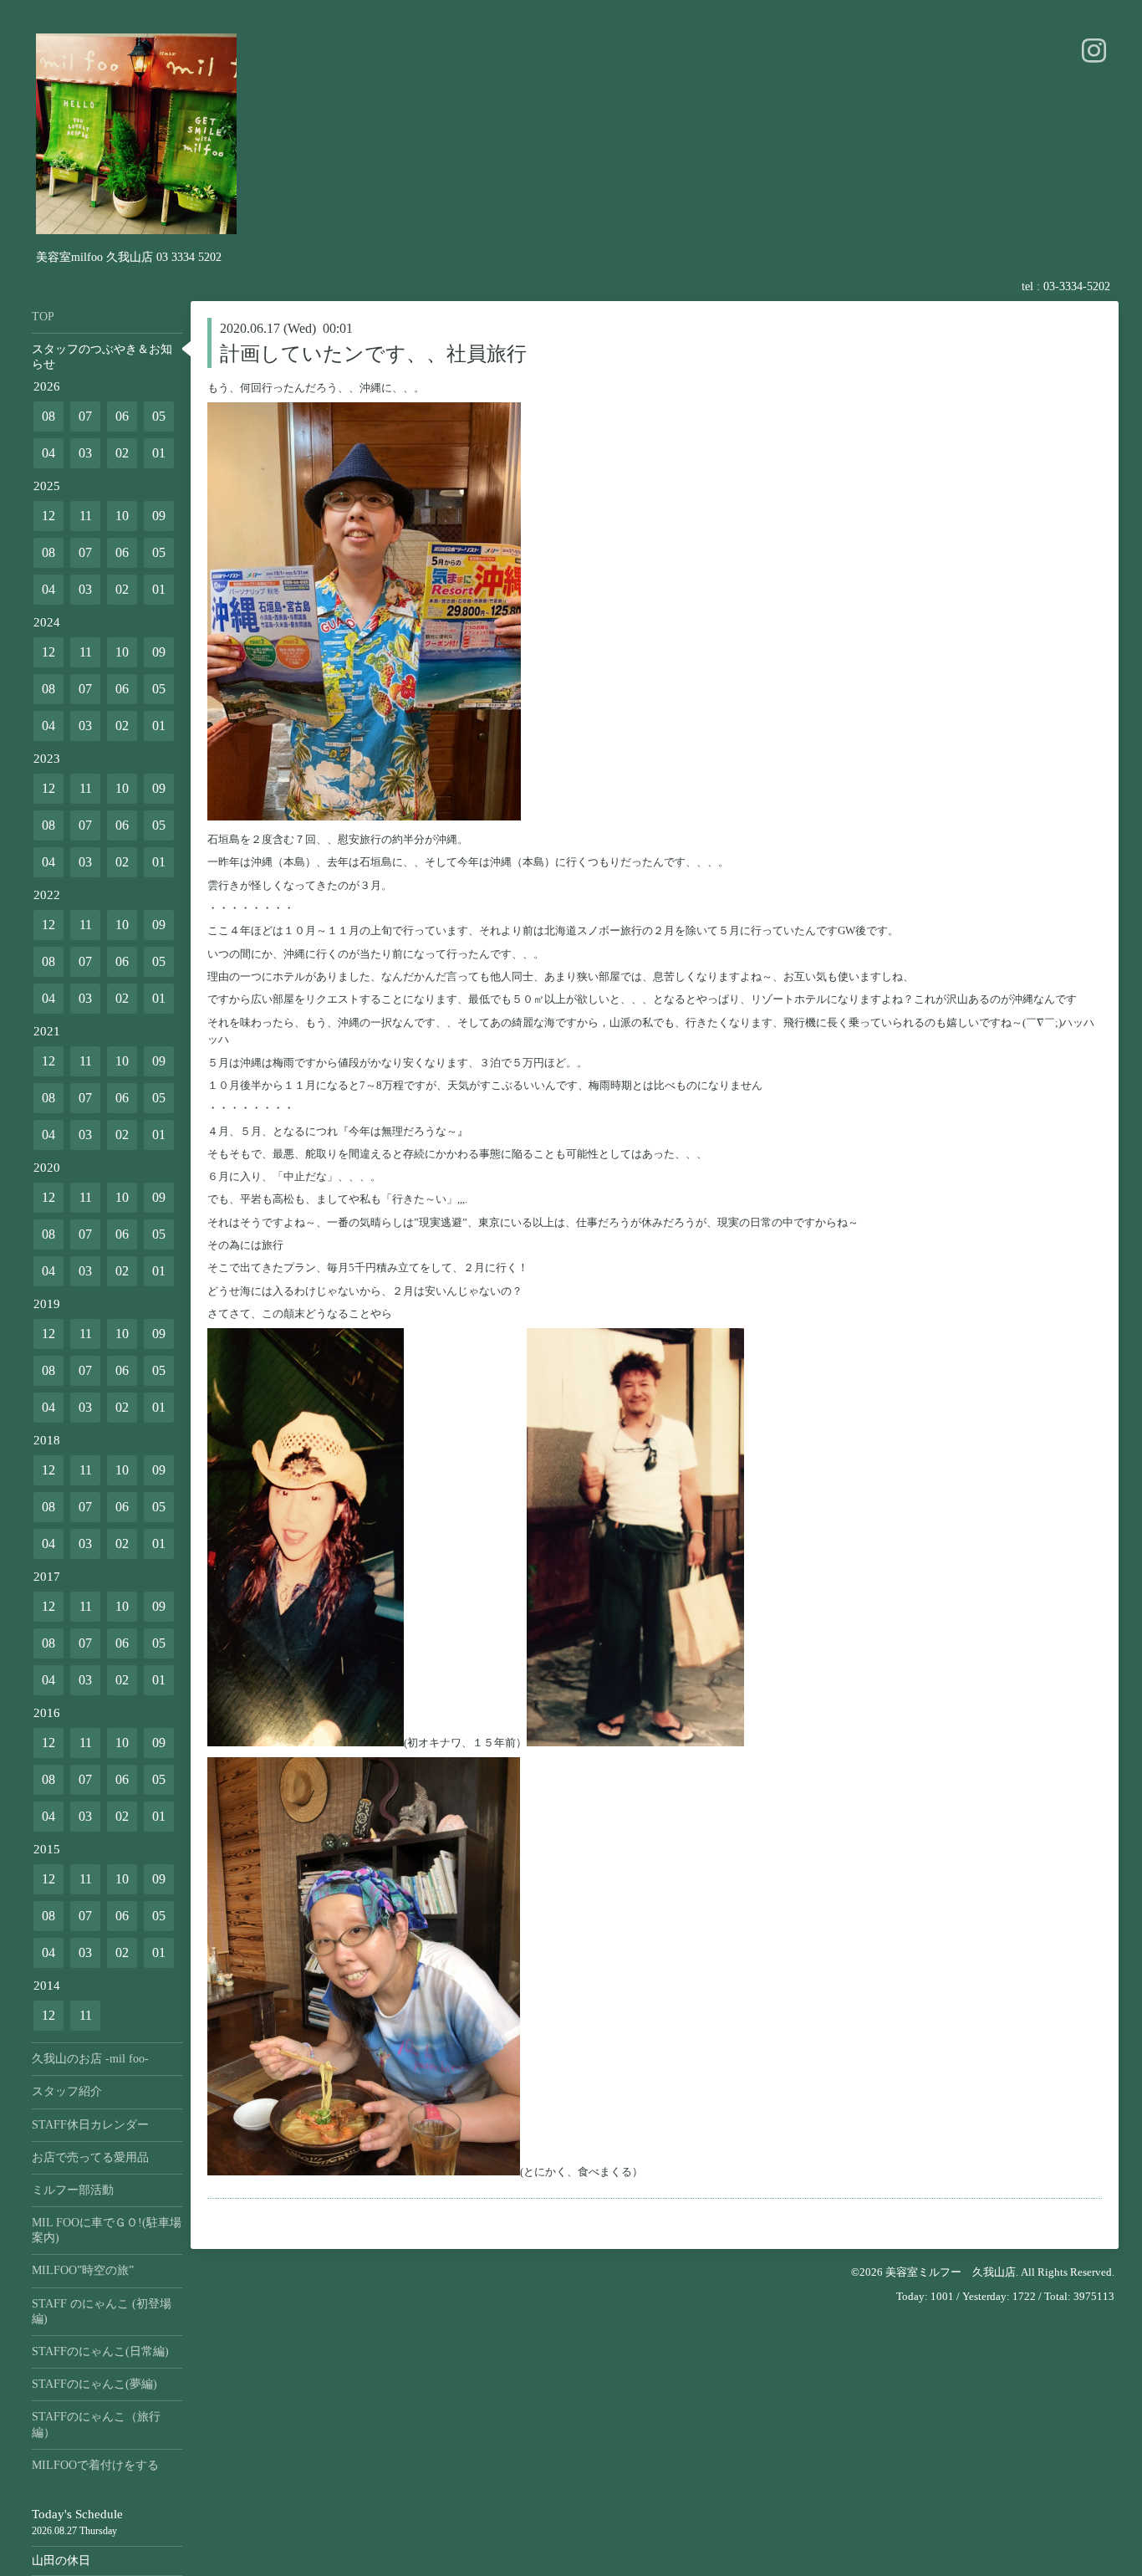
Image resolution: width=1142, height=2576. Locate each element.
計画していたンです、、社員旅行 (373, 354)
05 (159, 416)
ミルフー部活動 (73, 2190)
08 (48, 416)
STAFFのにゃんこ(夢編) (94, 2384)
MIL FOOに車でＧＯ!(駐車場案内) (107, 2230)
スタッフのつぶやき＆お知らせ (102, 357)
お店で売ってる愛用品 (90, 2157)
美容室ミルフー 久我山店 (951, 2272)
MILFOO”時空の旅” (83, 2270)
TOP (43, 317)
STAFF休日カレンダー (90, 2125)
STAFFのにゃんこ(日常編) (100, 2351)
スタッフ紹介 (67, 2091)
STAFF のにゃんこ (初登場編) (102, 2311)
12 (48, 516)
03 (85, 453)
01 (159, 453)
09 (159, 516)
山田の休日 (61, 2561)
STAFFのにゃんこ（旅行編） (96, 2424)
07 (85, 416)
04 (48, 453)
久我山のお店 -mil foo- (90, 2059)
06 (122, 416)
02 (122, 453)
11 (86, 516)
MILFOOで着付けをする (95, 2465)
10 (122, 516)
